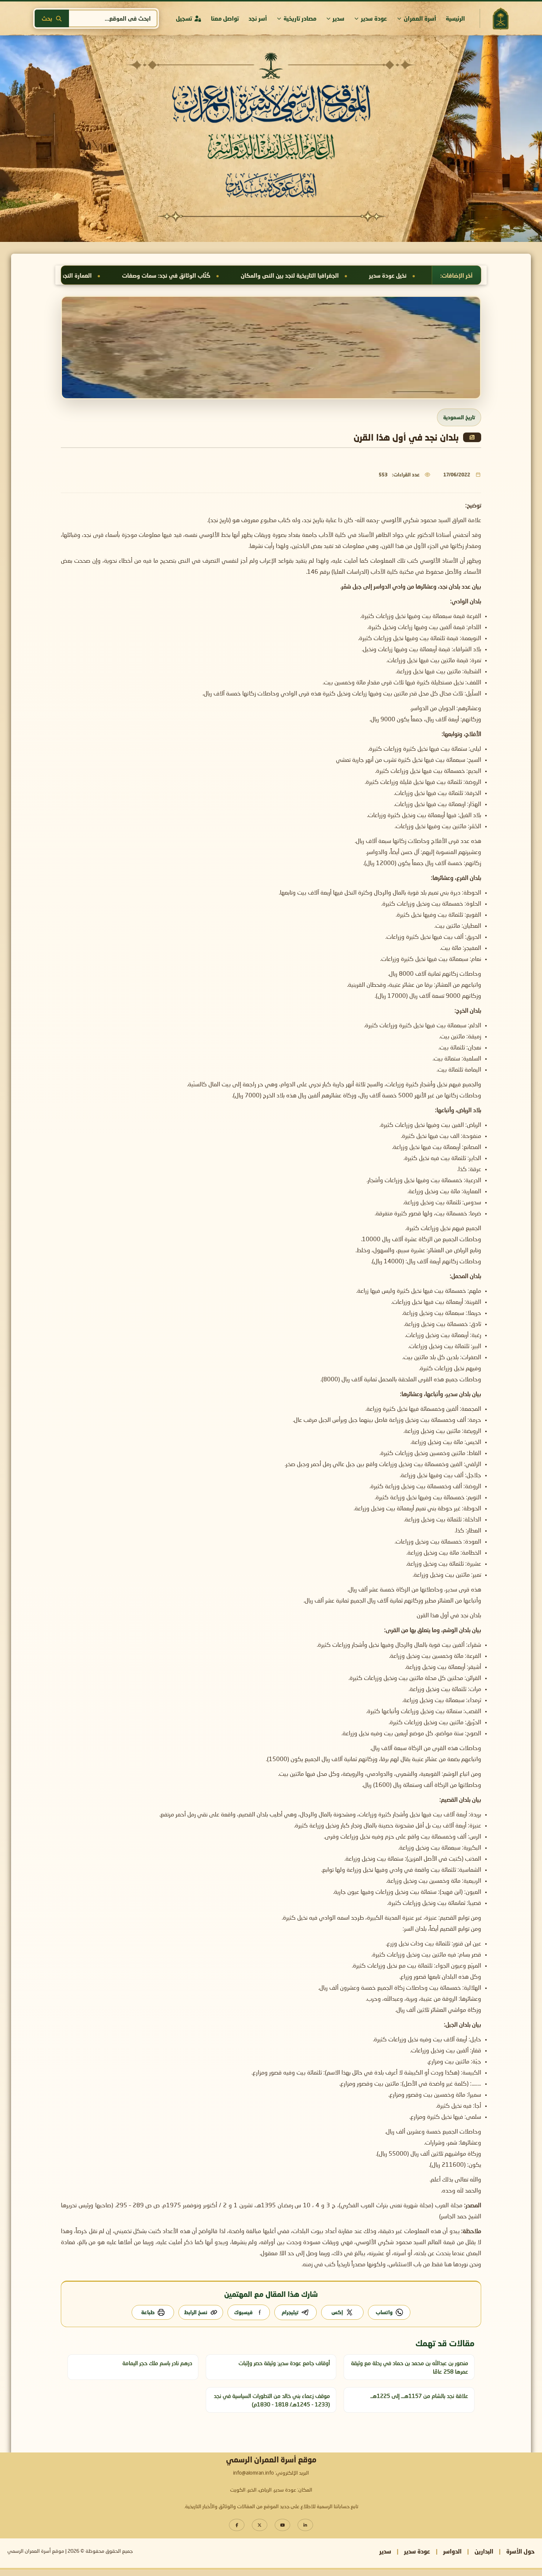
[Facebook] (237, 2525)
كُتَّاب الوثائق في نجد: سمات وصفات (355, 275)
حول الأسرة (520, 2551)
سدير (338, 18)
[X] (260, 2525)
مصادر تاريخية (300, 18)
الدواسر (452, 2551)
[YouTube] (282, 2525)
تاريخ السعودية (459, 417)
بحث (47, 18)
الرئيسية (455, 18)
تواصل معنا (225, 18)
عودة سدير (374, 18)
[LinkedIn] (305, 2525)
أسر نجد (258, 18)
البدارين (484, 2551)
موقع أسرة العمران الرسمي (36, 2551)
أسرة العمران (420, 18)
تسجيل (184, 18)
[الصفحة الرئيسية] (500, 19)
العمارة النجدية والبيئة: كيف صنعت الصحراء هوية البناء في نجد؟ (203, 275)
